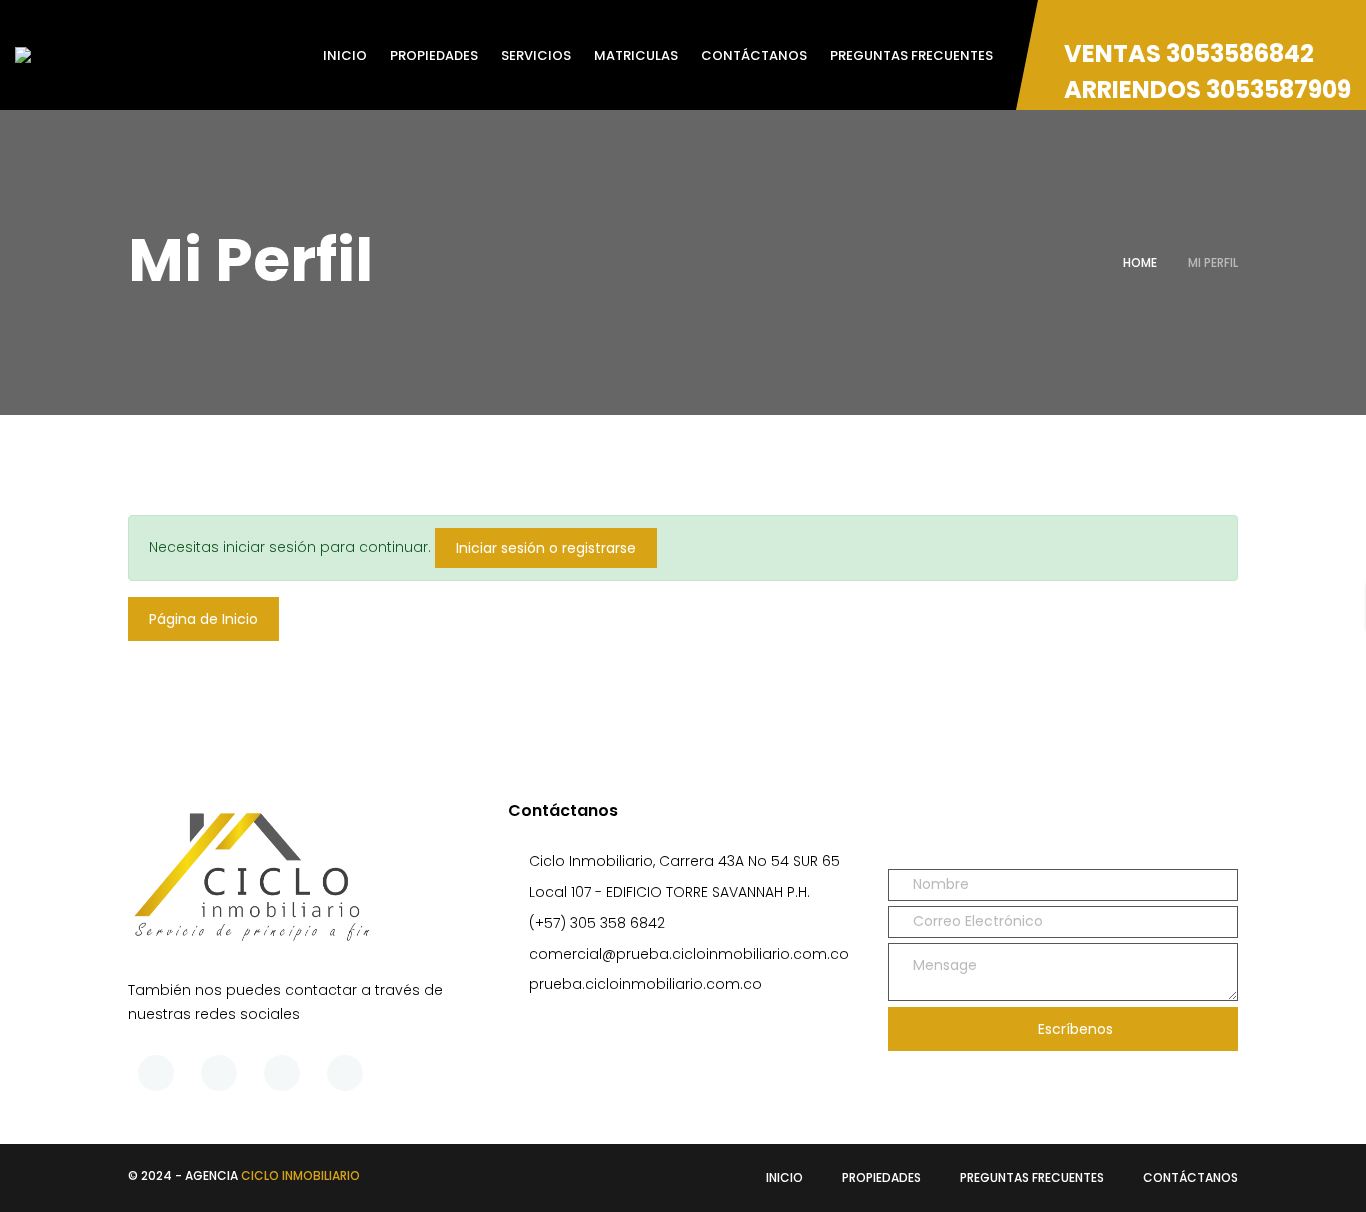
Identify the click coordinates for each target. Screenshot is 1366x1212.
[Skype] (282, 1073)
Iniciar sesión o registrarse (546, 548)
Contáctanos (1190, 1177)
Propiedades (881, 1177)
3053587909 (1278, 89)
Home (1140, 262)
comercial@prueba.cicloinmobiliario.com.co (689, 954)
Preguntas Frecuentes (1032, 1177)
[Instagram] (345, 1073)
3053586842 (1240, 53)
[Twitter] (219, 1073)
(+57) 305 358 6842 (597, 923)
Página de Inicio (203, 619)
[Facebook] (156, 1073)
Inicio (784, 1177)
